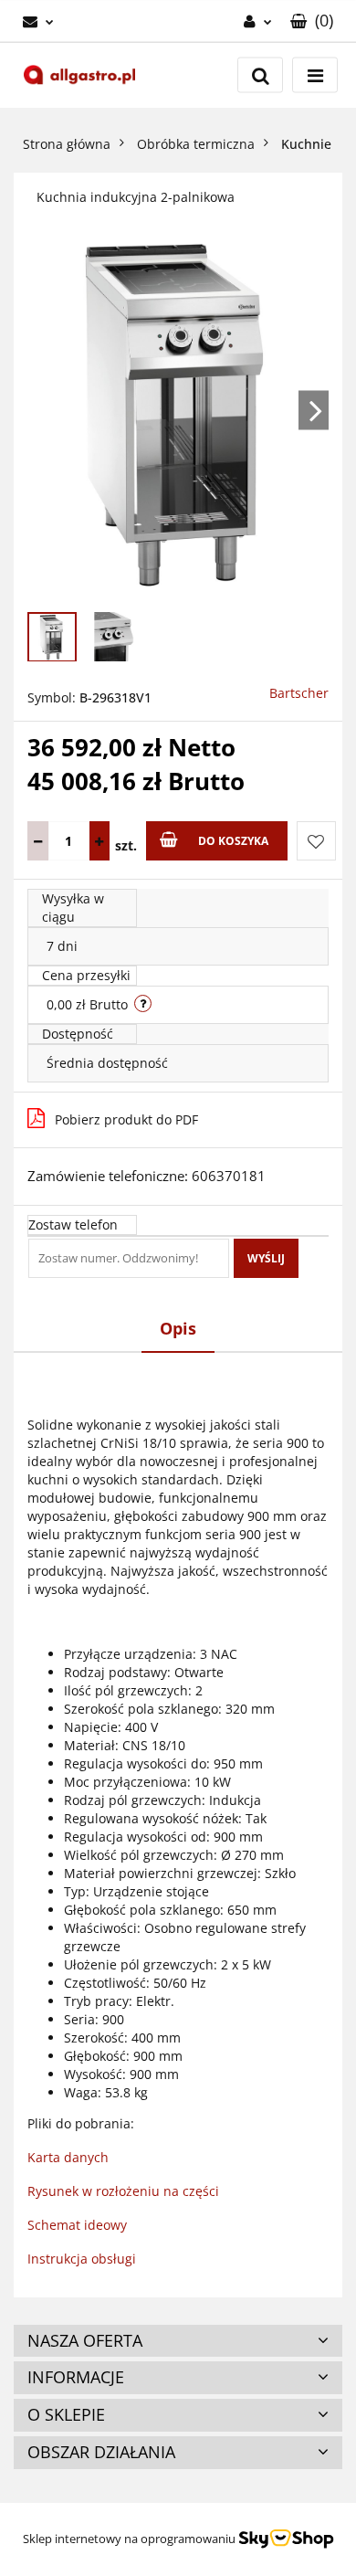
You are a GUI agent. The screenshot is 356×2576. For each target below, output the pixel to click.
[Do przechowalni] (316, 841)
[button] (312, 21)
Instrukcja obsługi (82, 2259)
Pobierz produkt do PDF (126, 1119)
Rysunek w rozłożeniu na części (123, 2191)
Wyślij (266, 1258)
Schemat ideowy (77, 2225)
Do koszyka (233, 841)
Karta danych (68, 2157)
